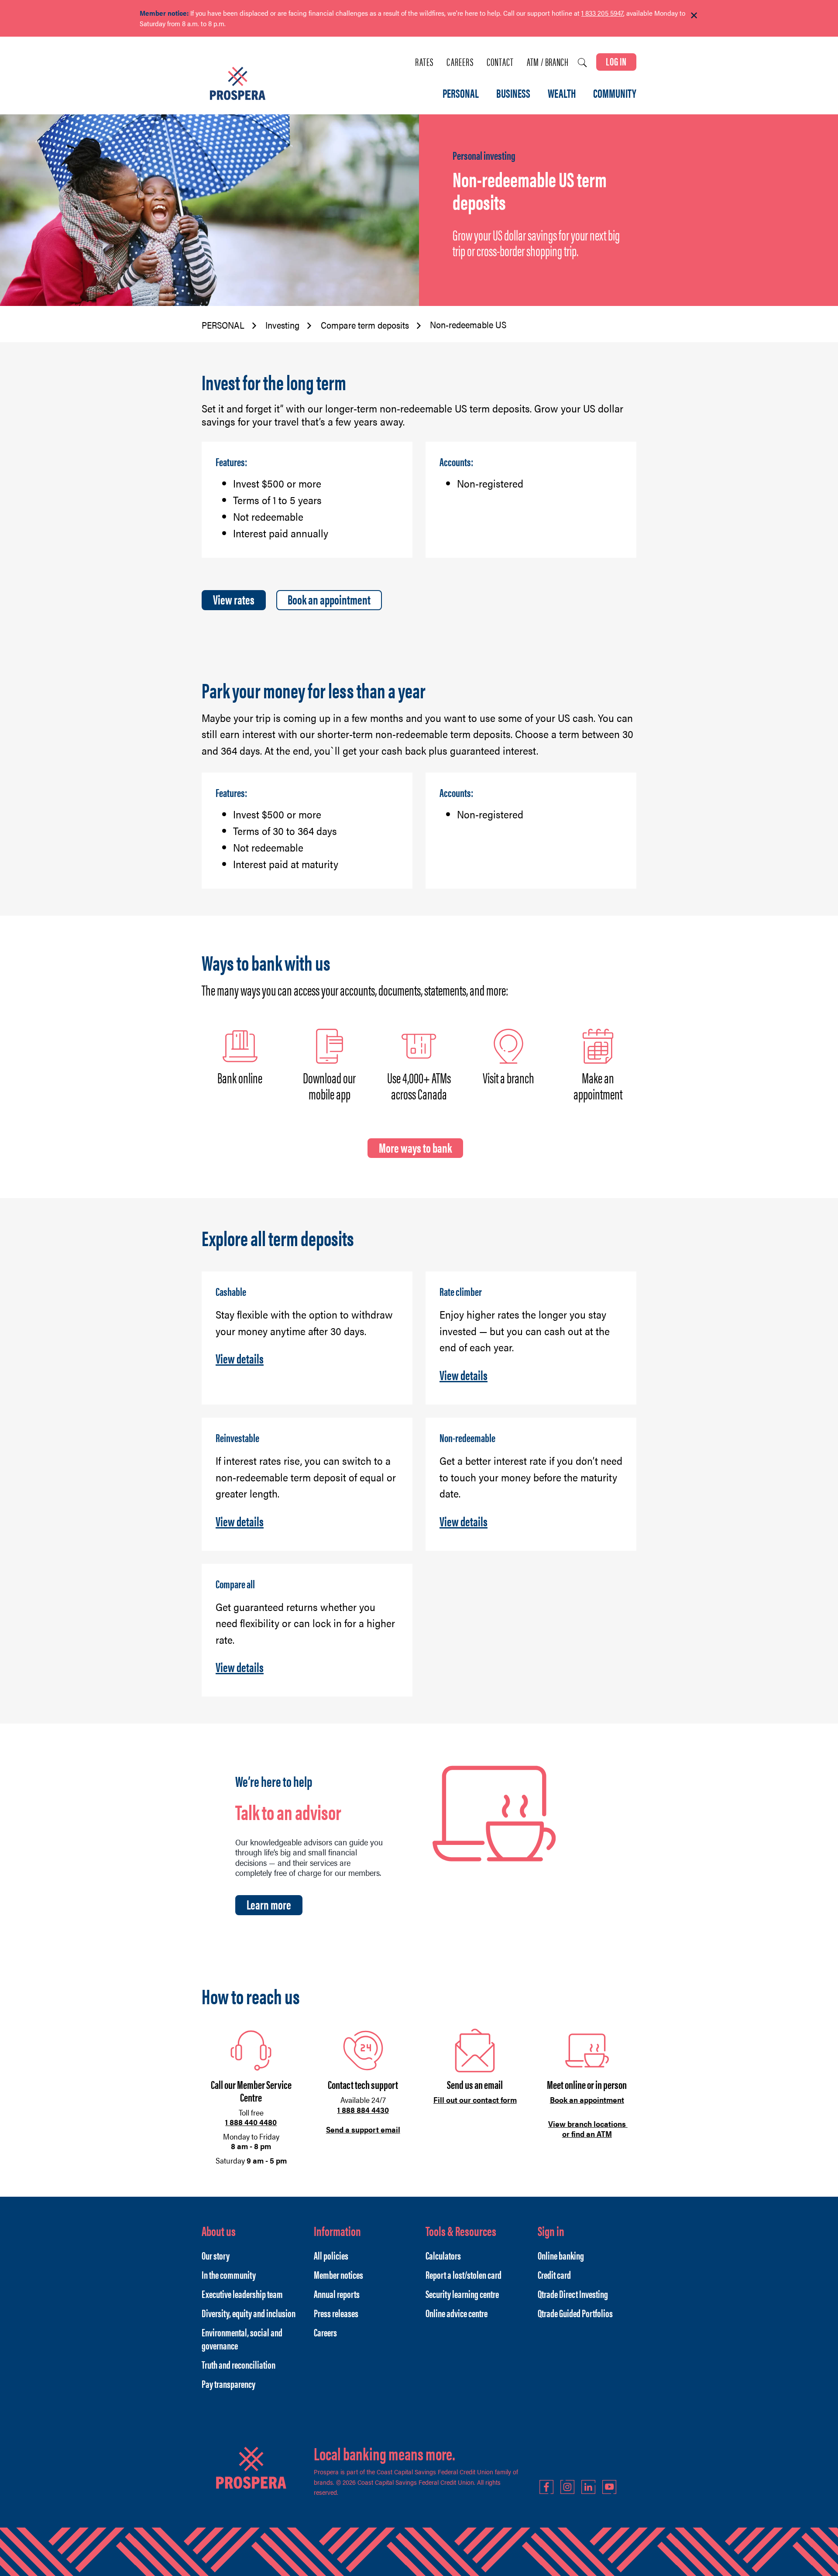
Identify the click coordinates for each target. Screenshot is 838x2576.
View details (240, 1358)
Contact (500, 62)
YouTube (609, 2487)
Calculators (443, 2255)
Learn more (269, 1904)
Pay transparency (228, 2384)
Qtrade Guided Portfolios (575, 2313)
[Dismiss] (694, 16)
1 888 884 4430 (363, 2110)
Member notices (338, 2274)
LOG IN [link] (616, 61)
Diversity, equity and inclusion (249, 2313)
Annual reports (337, 2294)
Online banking (561, 2255)
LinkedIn (588, 2487)
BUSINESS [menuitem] (513, 94)
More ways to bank (415, 1147)
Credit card (554, 2274)
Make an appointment (598, 1085)
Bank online (240, 1077)
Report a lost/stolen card (464, 2274)
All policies (331, 2255)
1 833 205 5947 (602, 13)
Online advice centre (457, 2313)
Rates (424, 62)
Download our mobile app (329, 1085)
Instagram (567, 2487)
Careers (460, 62)
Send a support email (363, 2129)
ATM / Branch (548, 62)
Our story (216, 2255)
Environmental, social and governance (242, 2339)
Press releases (336, 2313)
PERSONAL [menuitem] (461, 94)
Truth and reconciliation (239, 2364)
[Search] (582, 63)
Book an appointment (329, 599)
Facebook (546, 2487)
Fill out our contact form (475, 2100)
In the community (229, 2274)
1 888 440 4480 (251, 2122)
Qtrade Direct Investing (573, 2294)
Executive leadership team (242, 2294)
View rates (234, 599)
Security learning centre (462, 2294)
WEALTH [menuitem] (562, 94)
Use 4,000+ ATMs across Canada (419, 1085)
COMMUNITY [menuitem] (615, 94)
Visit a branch (508, 1077)
